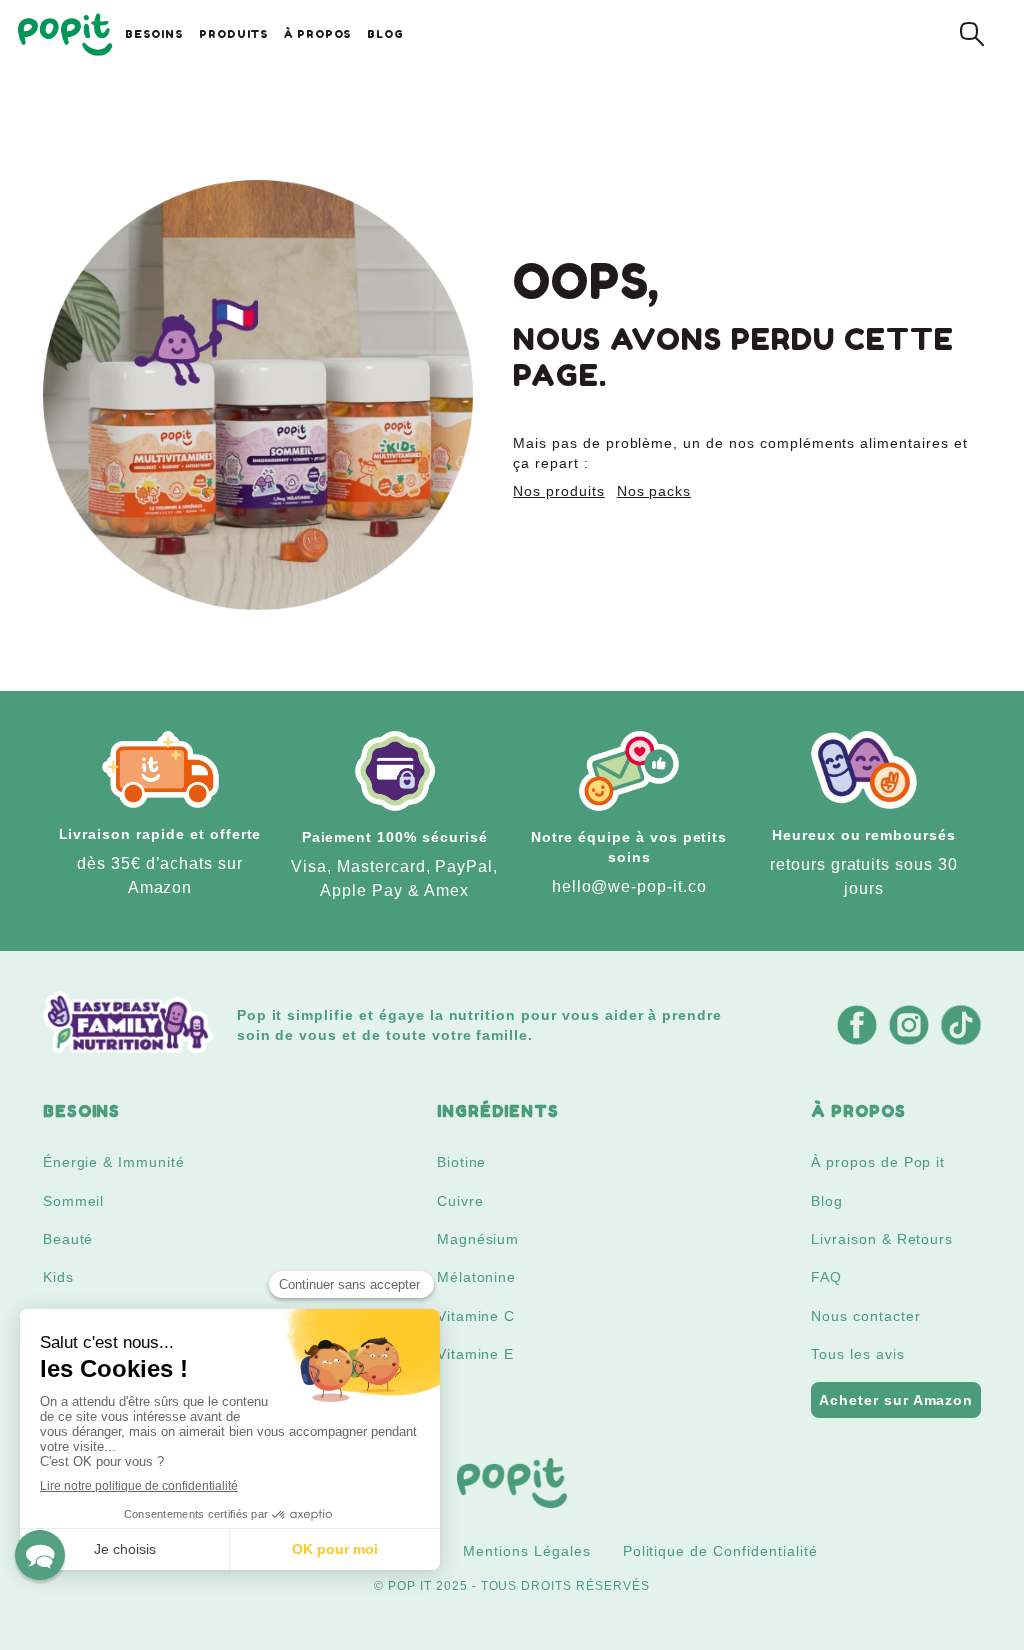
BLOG (385, 34)
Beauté (68, 1239)
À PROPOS (318, 34)
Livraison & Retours (882, 1239)
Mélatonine (477, 1277)
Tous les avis (857, 1354)
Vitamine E (476, 1354)
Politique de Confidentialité (720, 1551)
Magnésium (478, 1239)
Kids (58, 1277)
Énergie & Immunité (114, 1162)
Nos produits (559, 491)
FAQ (826, 1277)
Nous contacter (865, 1316)
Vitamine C (476, 1316)
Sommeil (74, 1201)
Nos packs (654, 491)
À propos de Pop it (878, 1162)
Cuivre (460, 1201)
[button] (40, 1555)
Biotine (462, 1162)
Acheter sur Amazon (896, 1400)
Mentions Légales (526, 1551)
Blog (827, 1201)
